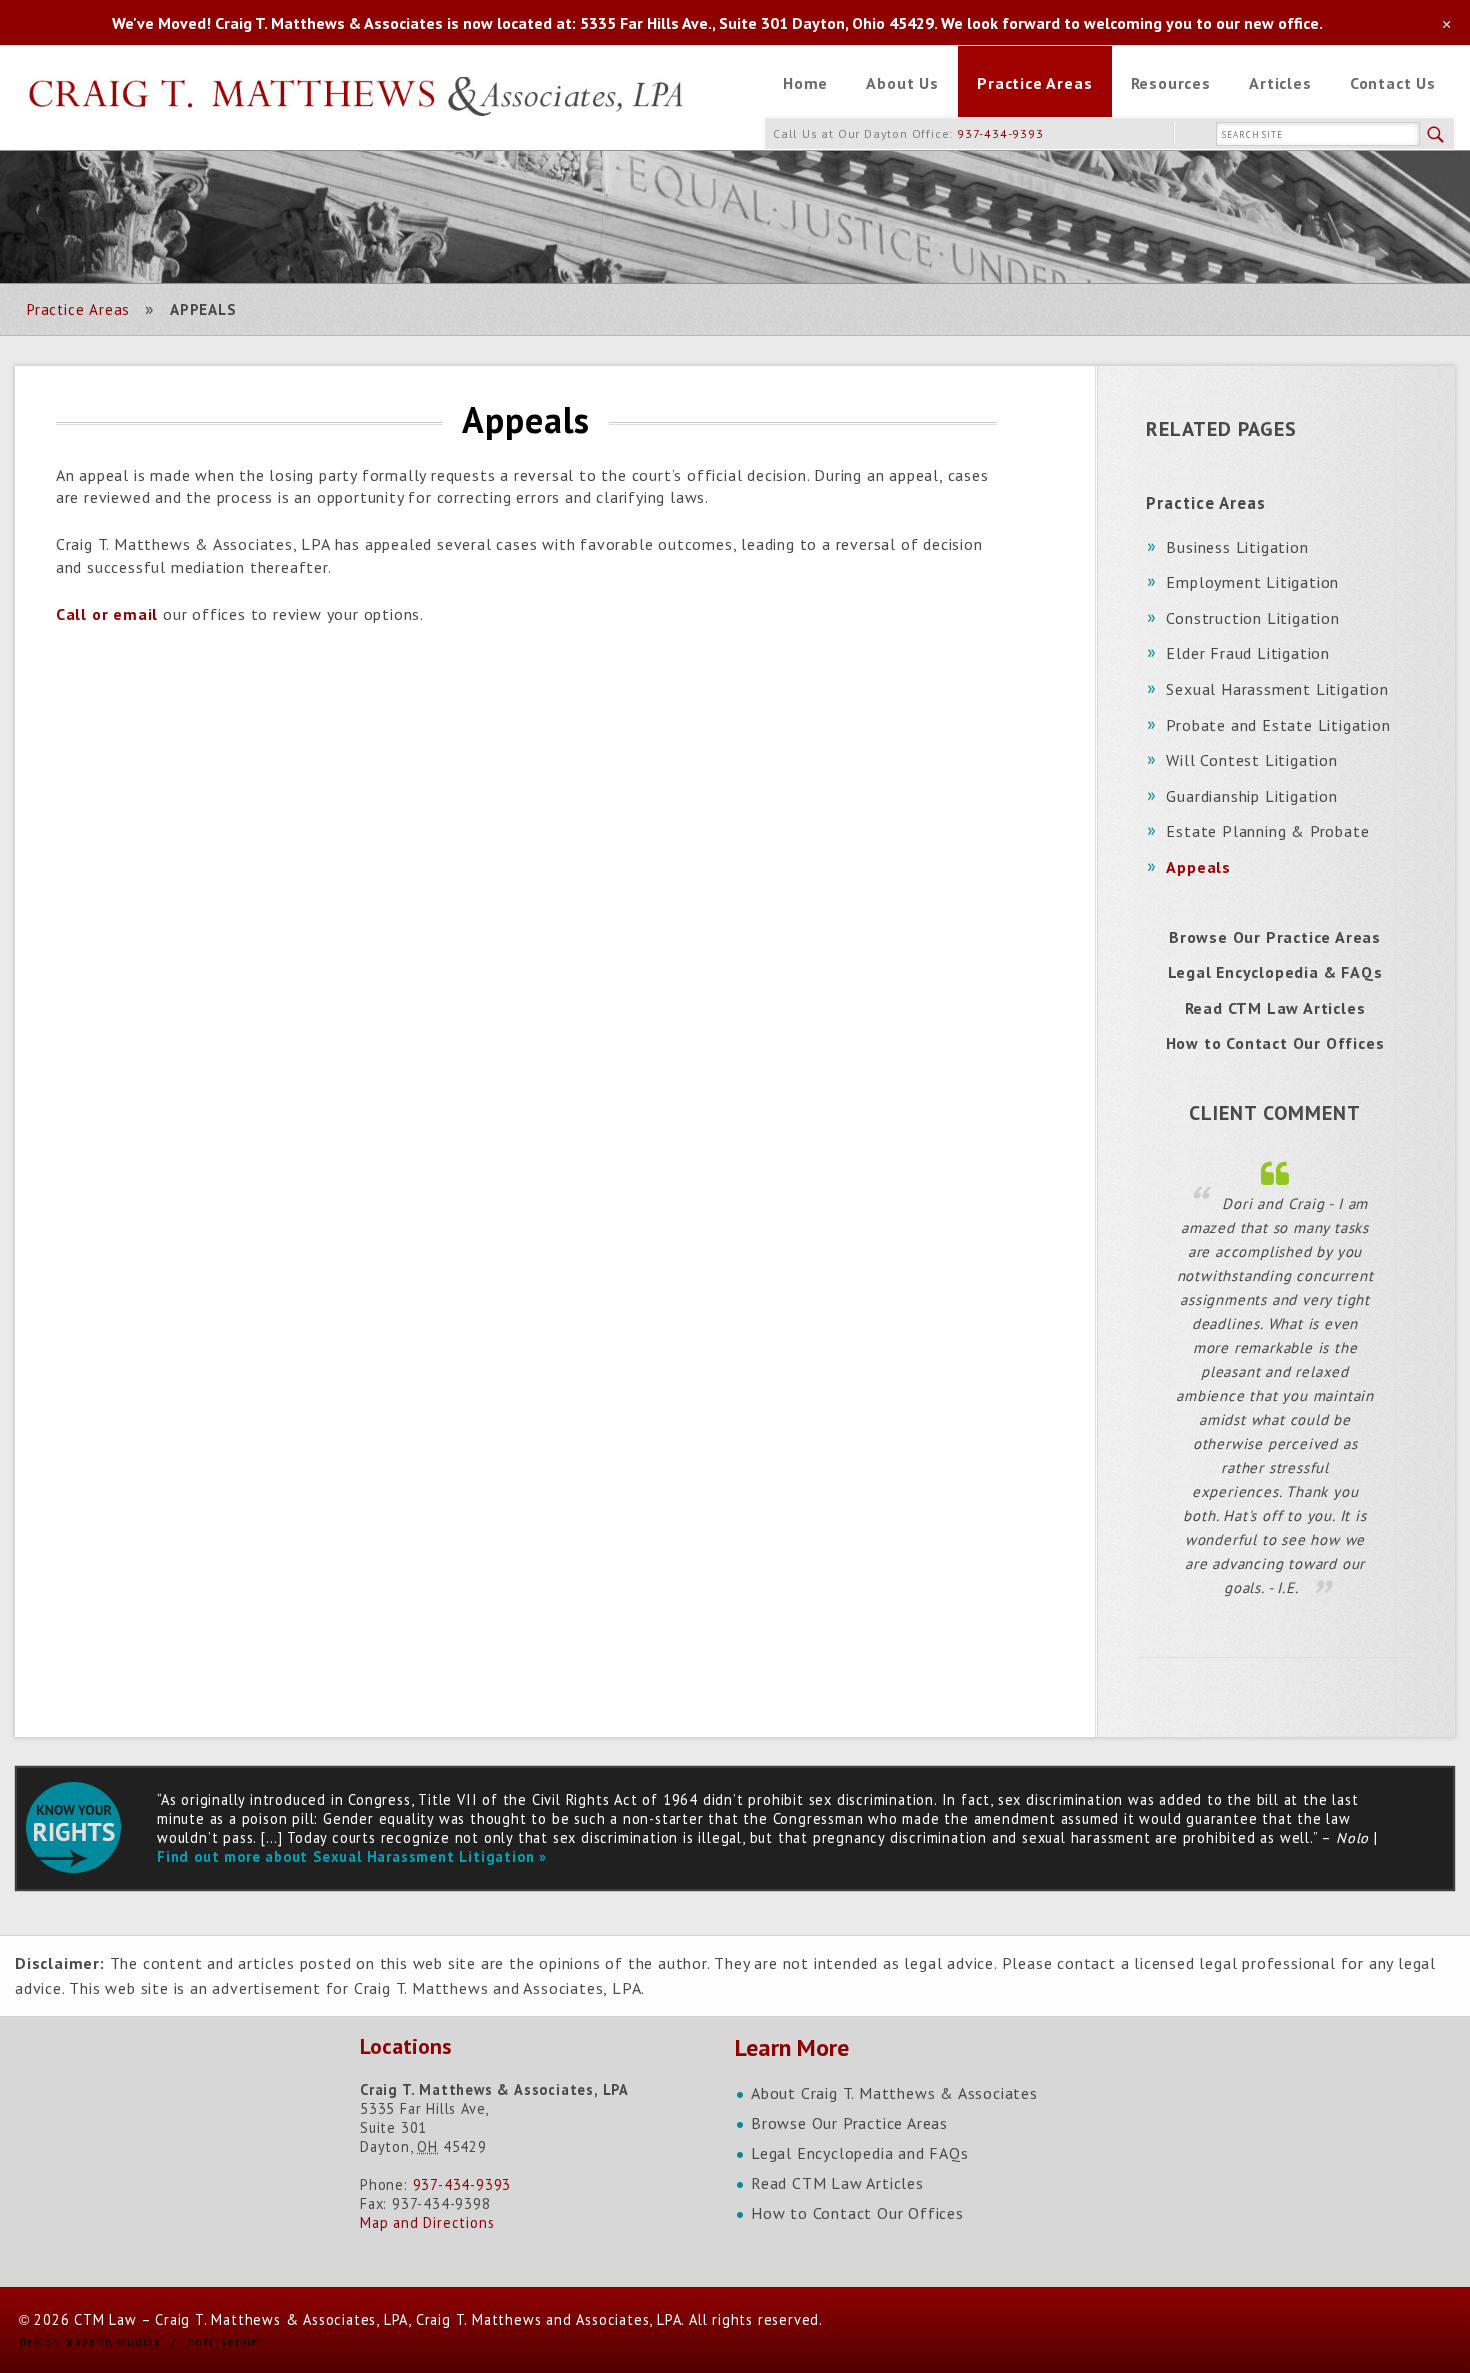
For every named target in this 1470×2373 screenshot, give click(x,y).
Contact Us (1393, 83)
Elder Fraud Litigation (1248, 653)
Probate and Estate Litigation (1278, 725)
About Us (902, 83)
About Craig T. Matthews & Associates (894, 2093)
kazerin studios (113, 2341)
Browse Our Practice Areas (1275, 937)
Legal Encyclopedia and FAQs (860, 2153)
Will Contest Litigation (1251, 760)
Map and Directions (427, 2222)
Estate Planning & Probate (1267, 831)
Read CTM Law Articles (1275, 1008)
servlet (242, 2341)
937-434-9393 (1000, 133)
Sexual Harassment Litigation (1277, 689)
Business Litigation (1237, 547)
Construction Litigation (1252, 618)
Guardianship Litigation (1251, 796)
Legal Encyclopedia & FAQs (1275, 972)
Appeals (1198, 867)
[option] (1275, 1379)
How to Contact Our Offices (1275, 1043)
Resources (1171, 83)
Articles (1280, 83)
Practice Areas (1034, 83)
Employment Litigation (1252, 582)
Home (805, 83)
